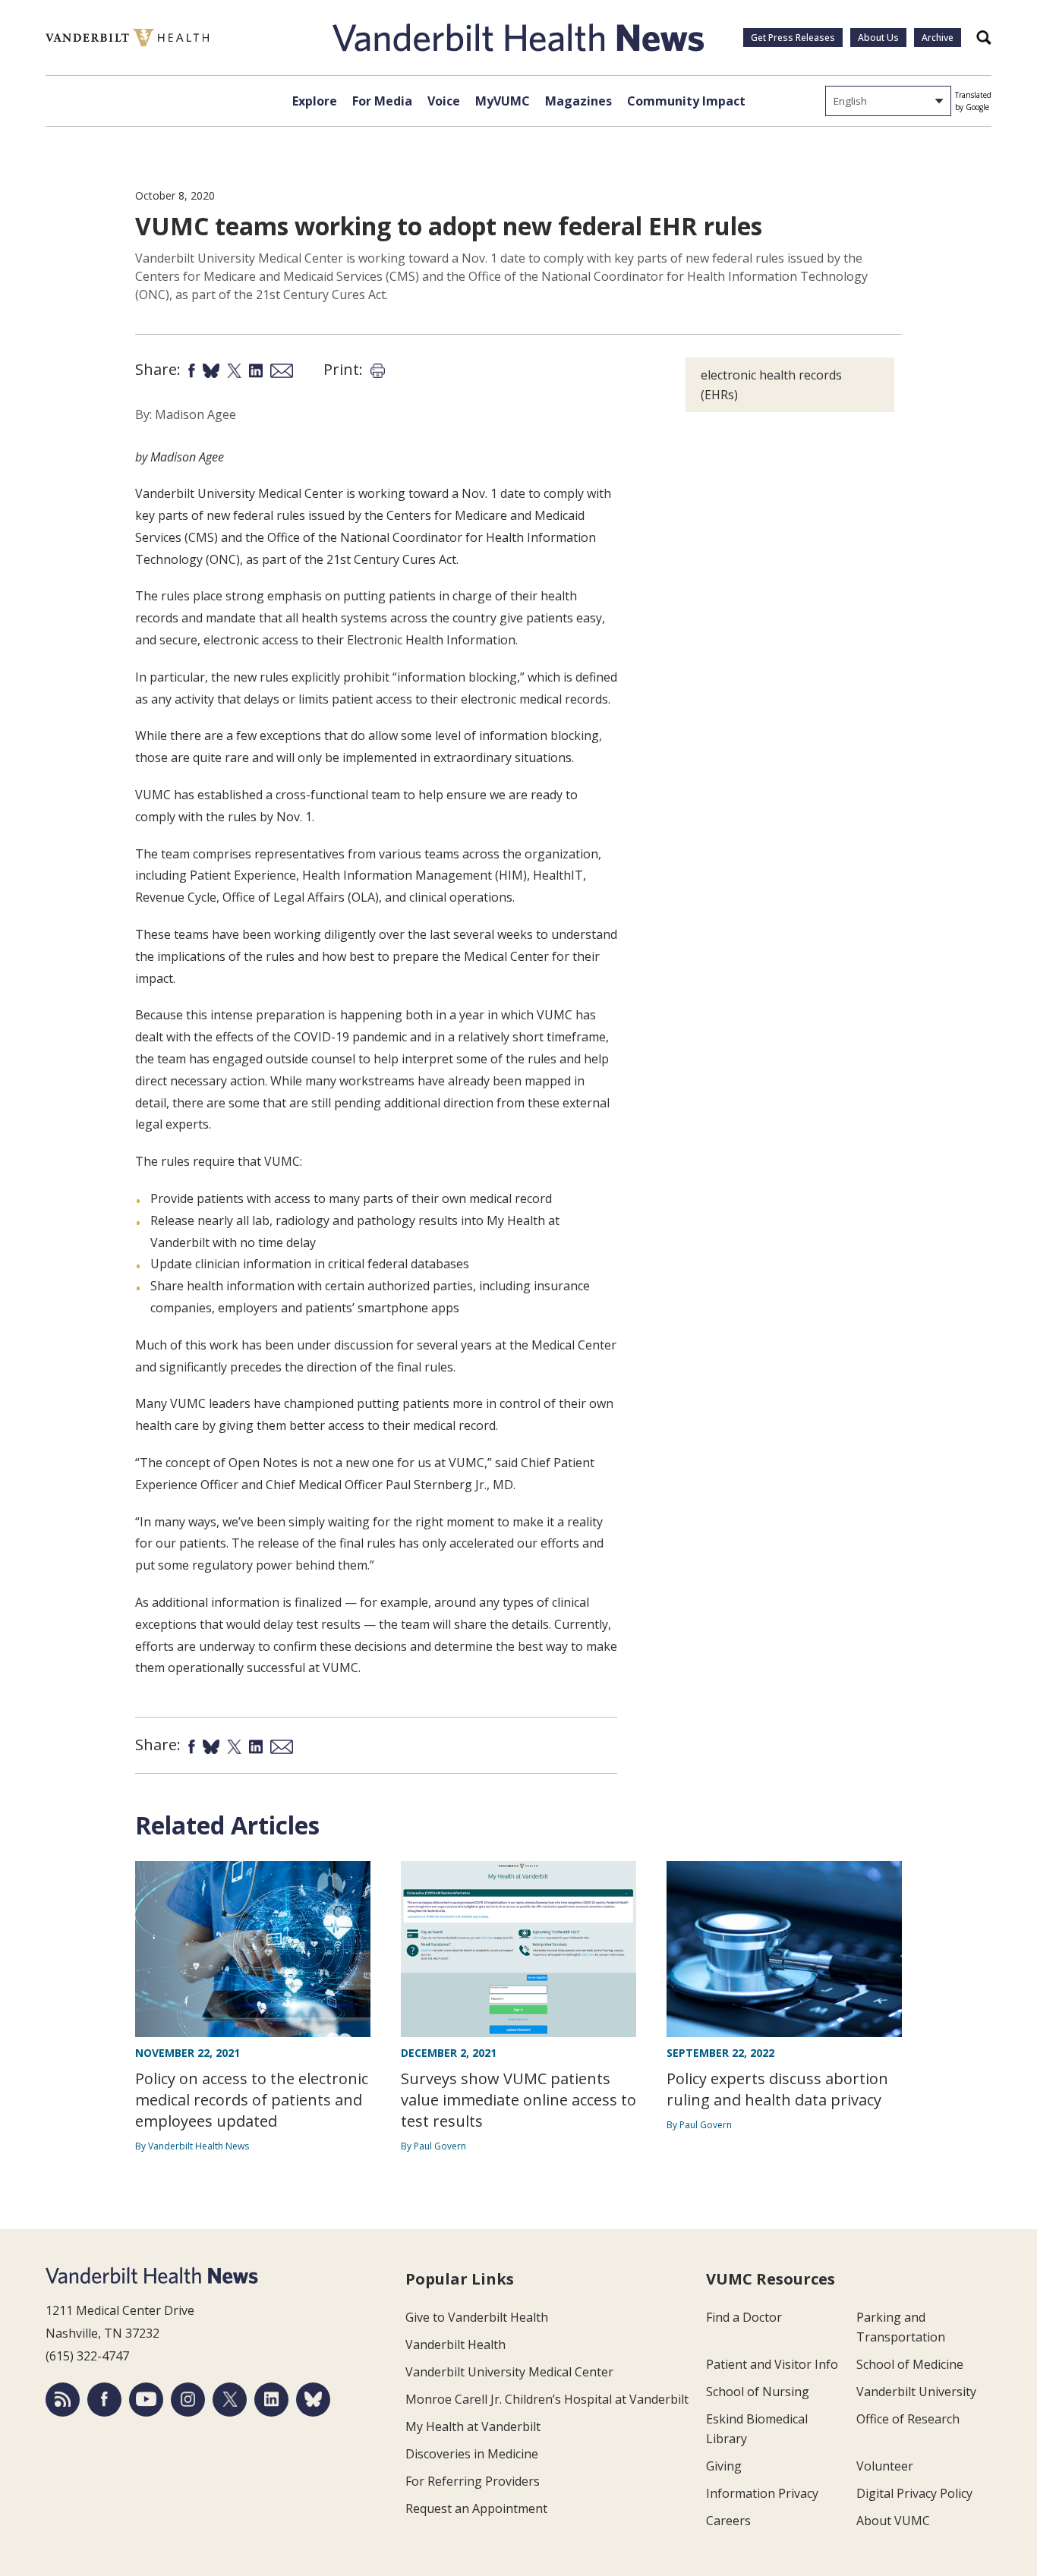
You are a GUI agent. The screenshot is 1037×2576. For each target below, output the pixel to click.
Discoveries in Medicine (472, 2454)
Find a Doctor (744, 2317)
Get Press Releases (793, 38)
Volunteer (885, 2466)
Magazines (578, 101)
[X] (230, 2400)
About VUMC (893, 2521)
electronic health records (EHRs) (771, 385)
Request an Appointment (476, 2508)
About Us (878, 38)
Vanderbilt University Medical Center (509, 2372)
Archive (938, 38)
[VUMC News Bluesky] (313, 2400)
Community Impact (686, 101)
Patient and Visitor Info (772, 2364)
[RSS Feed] (63, 2400)
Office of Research (908, 2419)
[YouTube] (146, 2400)
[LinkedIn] (271, 2400)
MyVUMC (503, 101)
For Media (382, 101)
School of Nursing (758, 2392)
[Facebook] (104, 2400)
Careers (728, 2521)
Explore (315, 101)
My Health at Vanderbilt (473, 2426)
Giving (724, 2466)
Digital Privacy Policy (914, 2493)
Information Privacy (762, 2493)
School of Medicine (910, 2364)
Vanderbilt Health (455, 2345)
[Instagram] (188, 2400)
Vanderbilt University (916, 2392)
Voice (444, 101)
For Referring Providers (473, 2481)
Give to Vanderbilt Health (477, 2317)
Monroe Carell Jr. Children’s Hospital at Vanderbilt (547, 2399)
